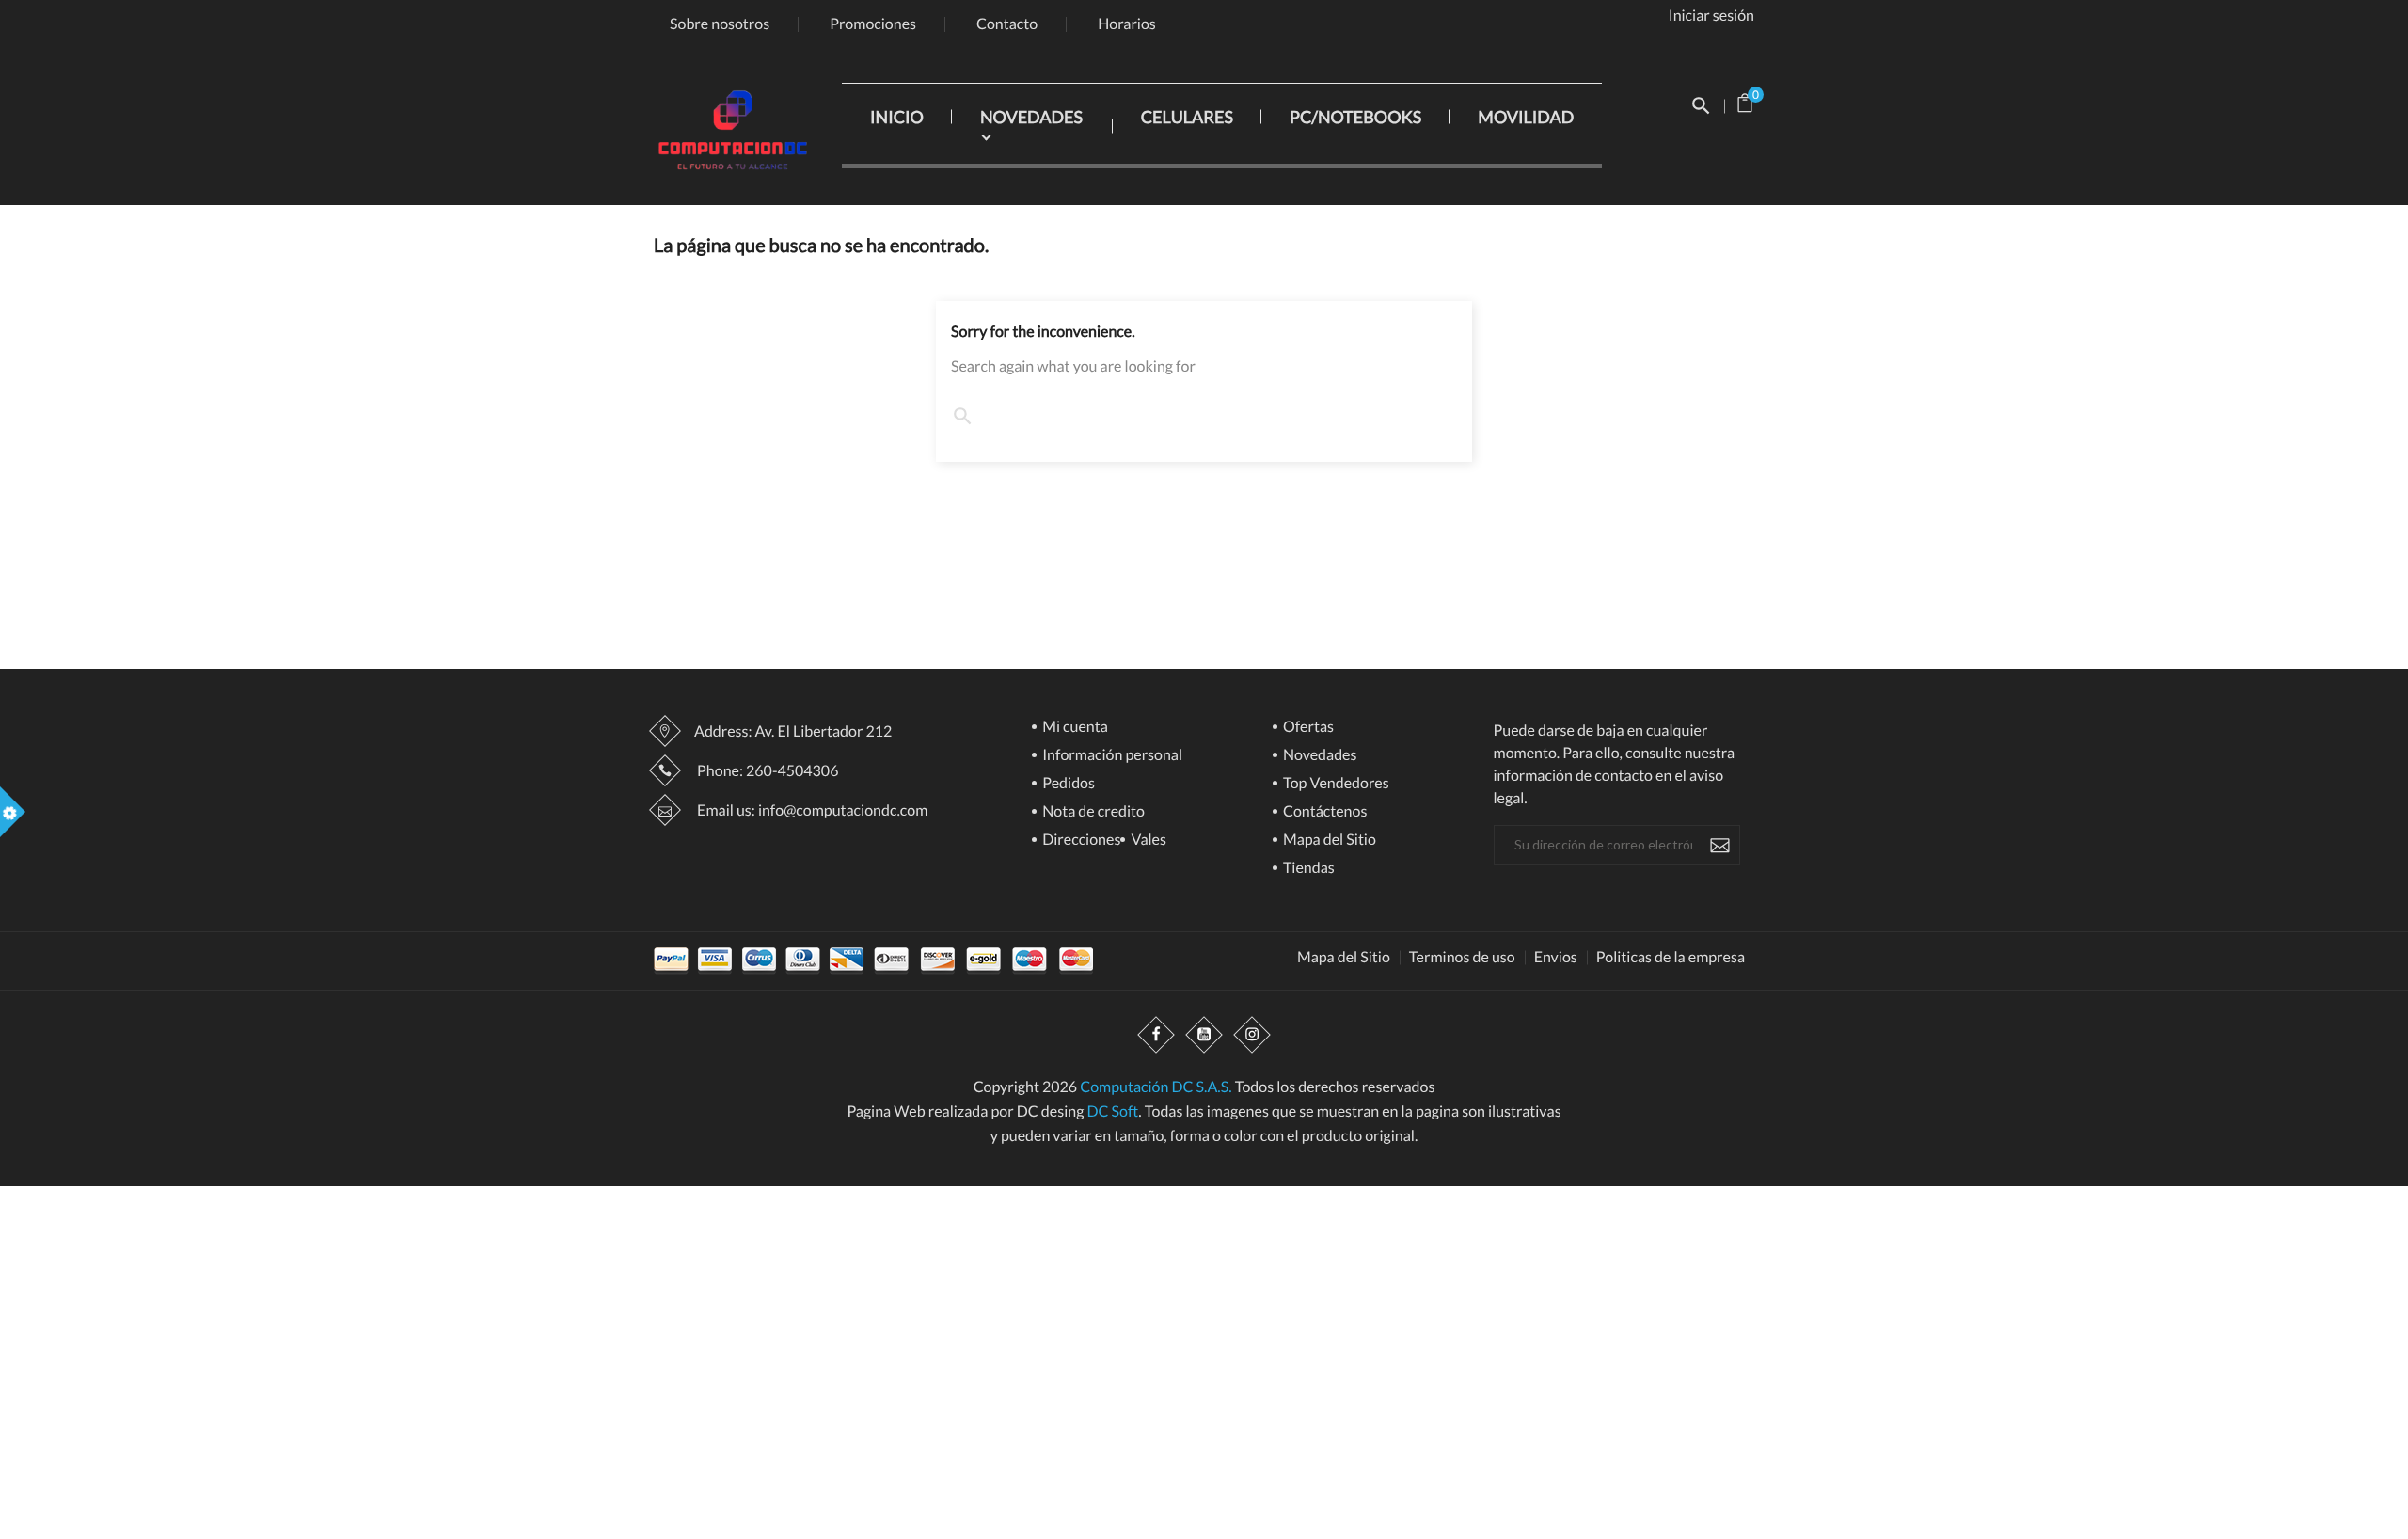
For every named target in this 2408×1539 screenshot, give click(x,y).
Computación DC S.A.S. (1156, 1087)
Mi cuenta (1074, 728)
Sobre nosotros (720, 24)
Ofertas (1307, 728)
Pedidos (1067, 784)
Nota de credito (1092, 812)
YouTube (1204, 1036)
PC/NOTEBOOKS (1355, 117)
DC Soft (1112, 1111)
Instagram (1252, 1036)
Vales (1147, 841)
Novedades (1319, 756)
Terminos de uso (1462, 958)
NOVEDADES (1031, 117)
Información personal (1111, 756)
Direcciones (1080, 841)
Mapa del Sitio (1328, 841)
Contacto (1007, 24)
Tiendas (1307, 869)
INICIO (897, 117)
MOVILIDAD (1526, 117)
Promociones (873, 24)
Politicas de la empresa (1671, 958)
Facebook (1156, 1036)
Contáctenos (1323, 812)
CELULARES (1187, 117)
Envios (1556, 958)
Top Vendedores (1335, 784)
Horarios (1127, 24)
